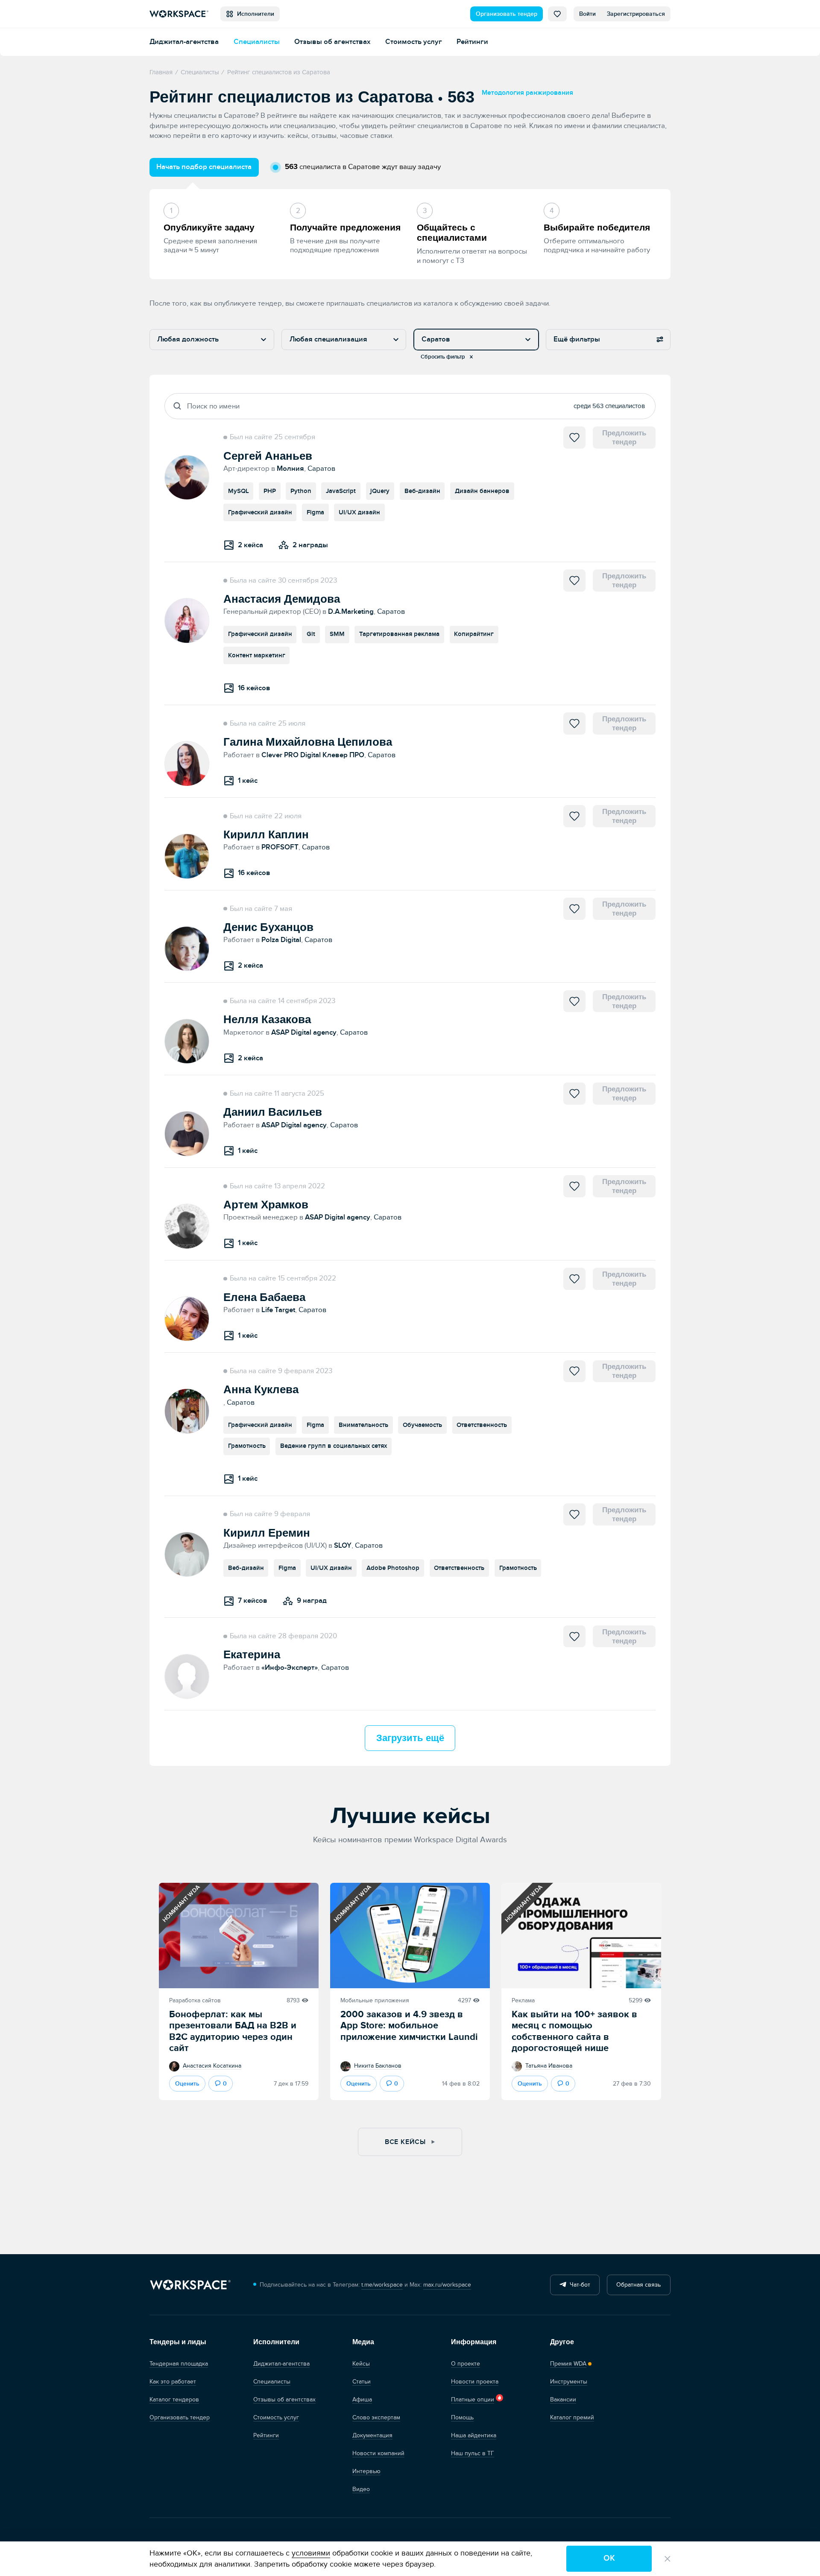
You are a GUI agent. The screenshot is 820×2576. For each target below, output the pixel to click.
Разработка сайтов (195, 2000)
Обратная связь (638, 2285)
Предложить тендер (624, 437)
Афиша (362, 2400)
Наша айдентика (474, 2435)
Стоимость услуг (414, 42)
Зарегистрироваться (636, 14)
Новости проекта (475, 2382)
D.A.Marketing (351, 611)
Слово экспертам (376, 2417)
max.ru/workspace (447, 2285)
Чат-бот (578, 2285)
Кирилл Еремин (267, 1533)
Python (301, 491)
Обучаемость (422, 1425)
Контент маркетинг (257, 655)
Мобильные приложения (375, 2000)
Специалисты (257, 42)
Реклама (523, 2000)
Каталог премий (572, 2417)
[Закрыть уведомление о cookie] (668, 2559)
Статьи (362, 2382)
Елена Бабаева (264, 1297)
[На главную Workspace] (190, 2285)
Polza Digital (281, 940)
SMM (337, 634)
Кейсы (361, 2364)
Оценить (187, 2084)
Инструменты (569, 2382)
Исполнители (254, 14)
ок (609, 2558)
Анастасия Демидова (282, 599)
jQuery (380, 491)
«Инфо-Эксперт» (290, 1667)
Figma (315, 512)
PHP (270, 491)
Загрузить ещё (410, 1738)
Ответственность (482, 1425)
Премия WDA (568, 2364)
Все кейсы (406, 2142)
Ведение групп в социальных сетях (334, 1446)
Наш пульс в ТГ (473, 2453)
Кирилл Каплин (266, 834)
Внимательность (363, 1425)
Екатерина (252, 1654)
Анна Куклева (261, 1389)
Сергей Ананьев (268, 456)
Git (311, 634)
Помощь (462, 2417)
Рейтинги (472, 42)
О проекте (466, 2364)
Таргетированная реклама (399, 634)
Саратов (321, 468)
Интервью (366, 2471)
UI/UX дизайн (359, 512)
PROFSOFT (280, 847)
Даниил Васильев (273, 1112)
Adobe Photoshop (393, 1568)
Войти (587, 14)
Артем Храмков (266, 1205)
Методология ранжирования (527, 93)
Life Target (278, 1310)
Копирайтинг (474, 634)
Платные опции (473, 2400)
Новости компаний (378, 2453)
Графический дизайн (260, 512)
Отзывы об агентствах (332, 42)
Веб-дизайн (422, 491)
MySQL (239, 491)
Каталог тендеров (174, 2400)
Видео (361, 2489)
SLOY (343, 1545)
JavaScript (341, 491)
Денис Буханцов (268, 927)
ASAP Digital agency (304, 1032)
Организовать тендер (507, 14)
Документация (372, 2435)
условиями (311, 2553)
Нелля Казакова (267, 1019)
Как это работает (173, 2382)
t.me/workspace (382, 2285)
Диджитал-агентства (184, 42)
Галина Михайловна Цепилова (308, 742)
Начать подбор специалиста (204, 167)
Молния (290, 468)
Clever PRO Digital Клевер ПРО (313, 755)
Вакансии (563, 2400)
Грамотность (247, 1446)
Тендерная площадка (179, 2364)
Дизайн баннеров (482, 491)
